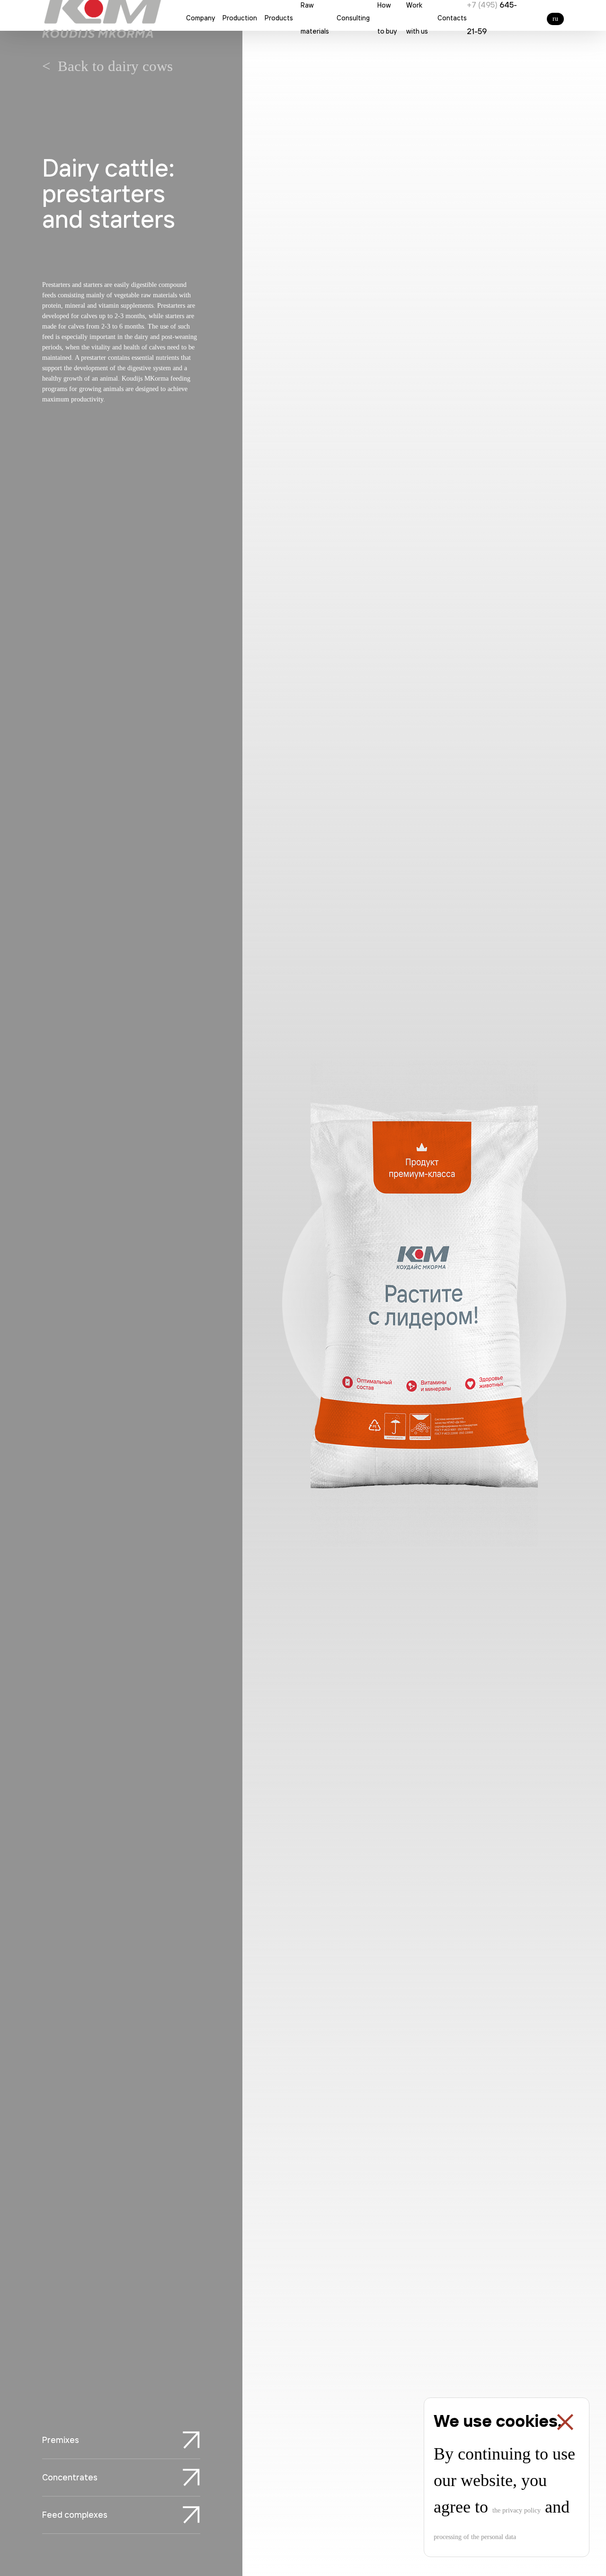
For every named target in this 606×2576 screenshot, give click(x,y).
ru (555, 19)
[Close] (565, 2422)
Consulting (353, 18)
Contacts (452, 18)
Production (240, 18)
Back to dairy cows (115, 66)
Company (201, 18)
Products (279, 18)
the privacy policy (517, 2510)
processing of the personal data (475, 2537)
